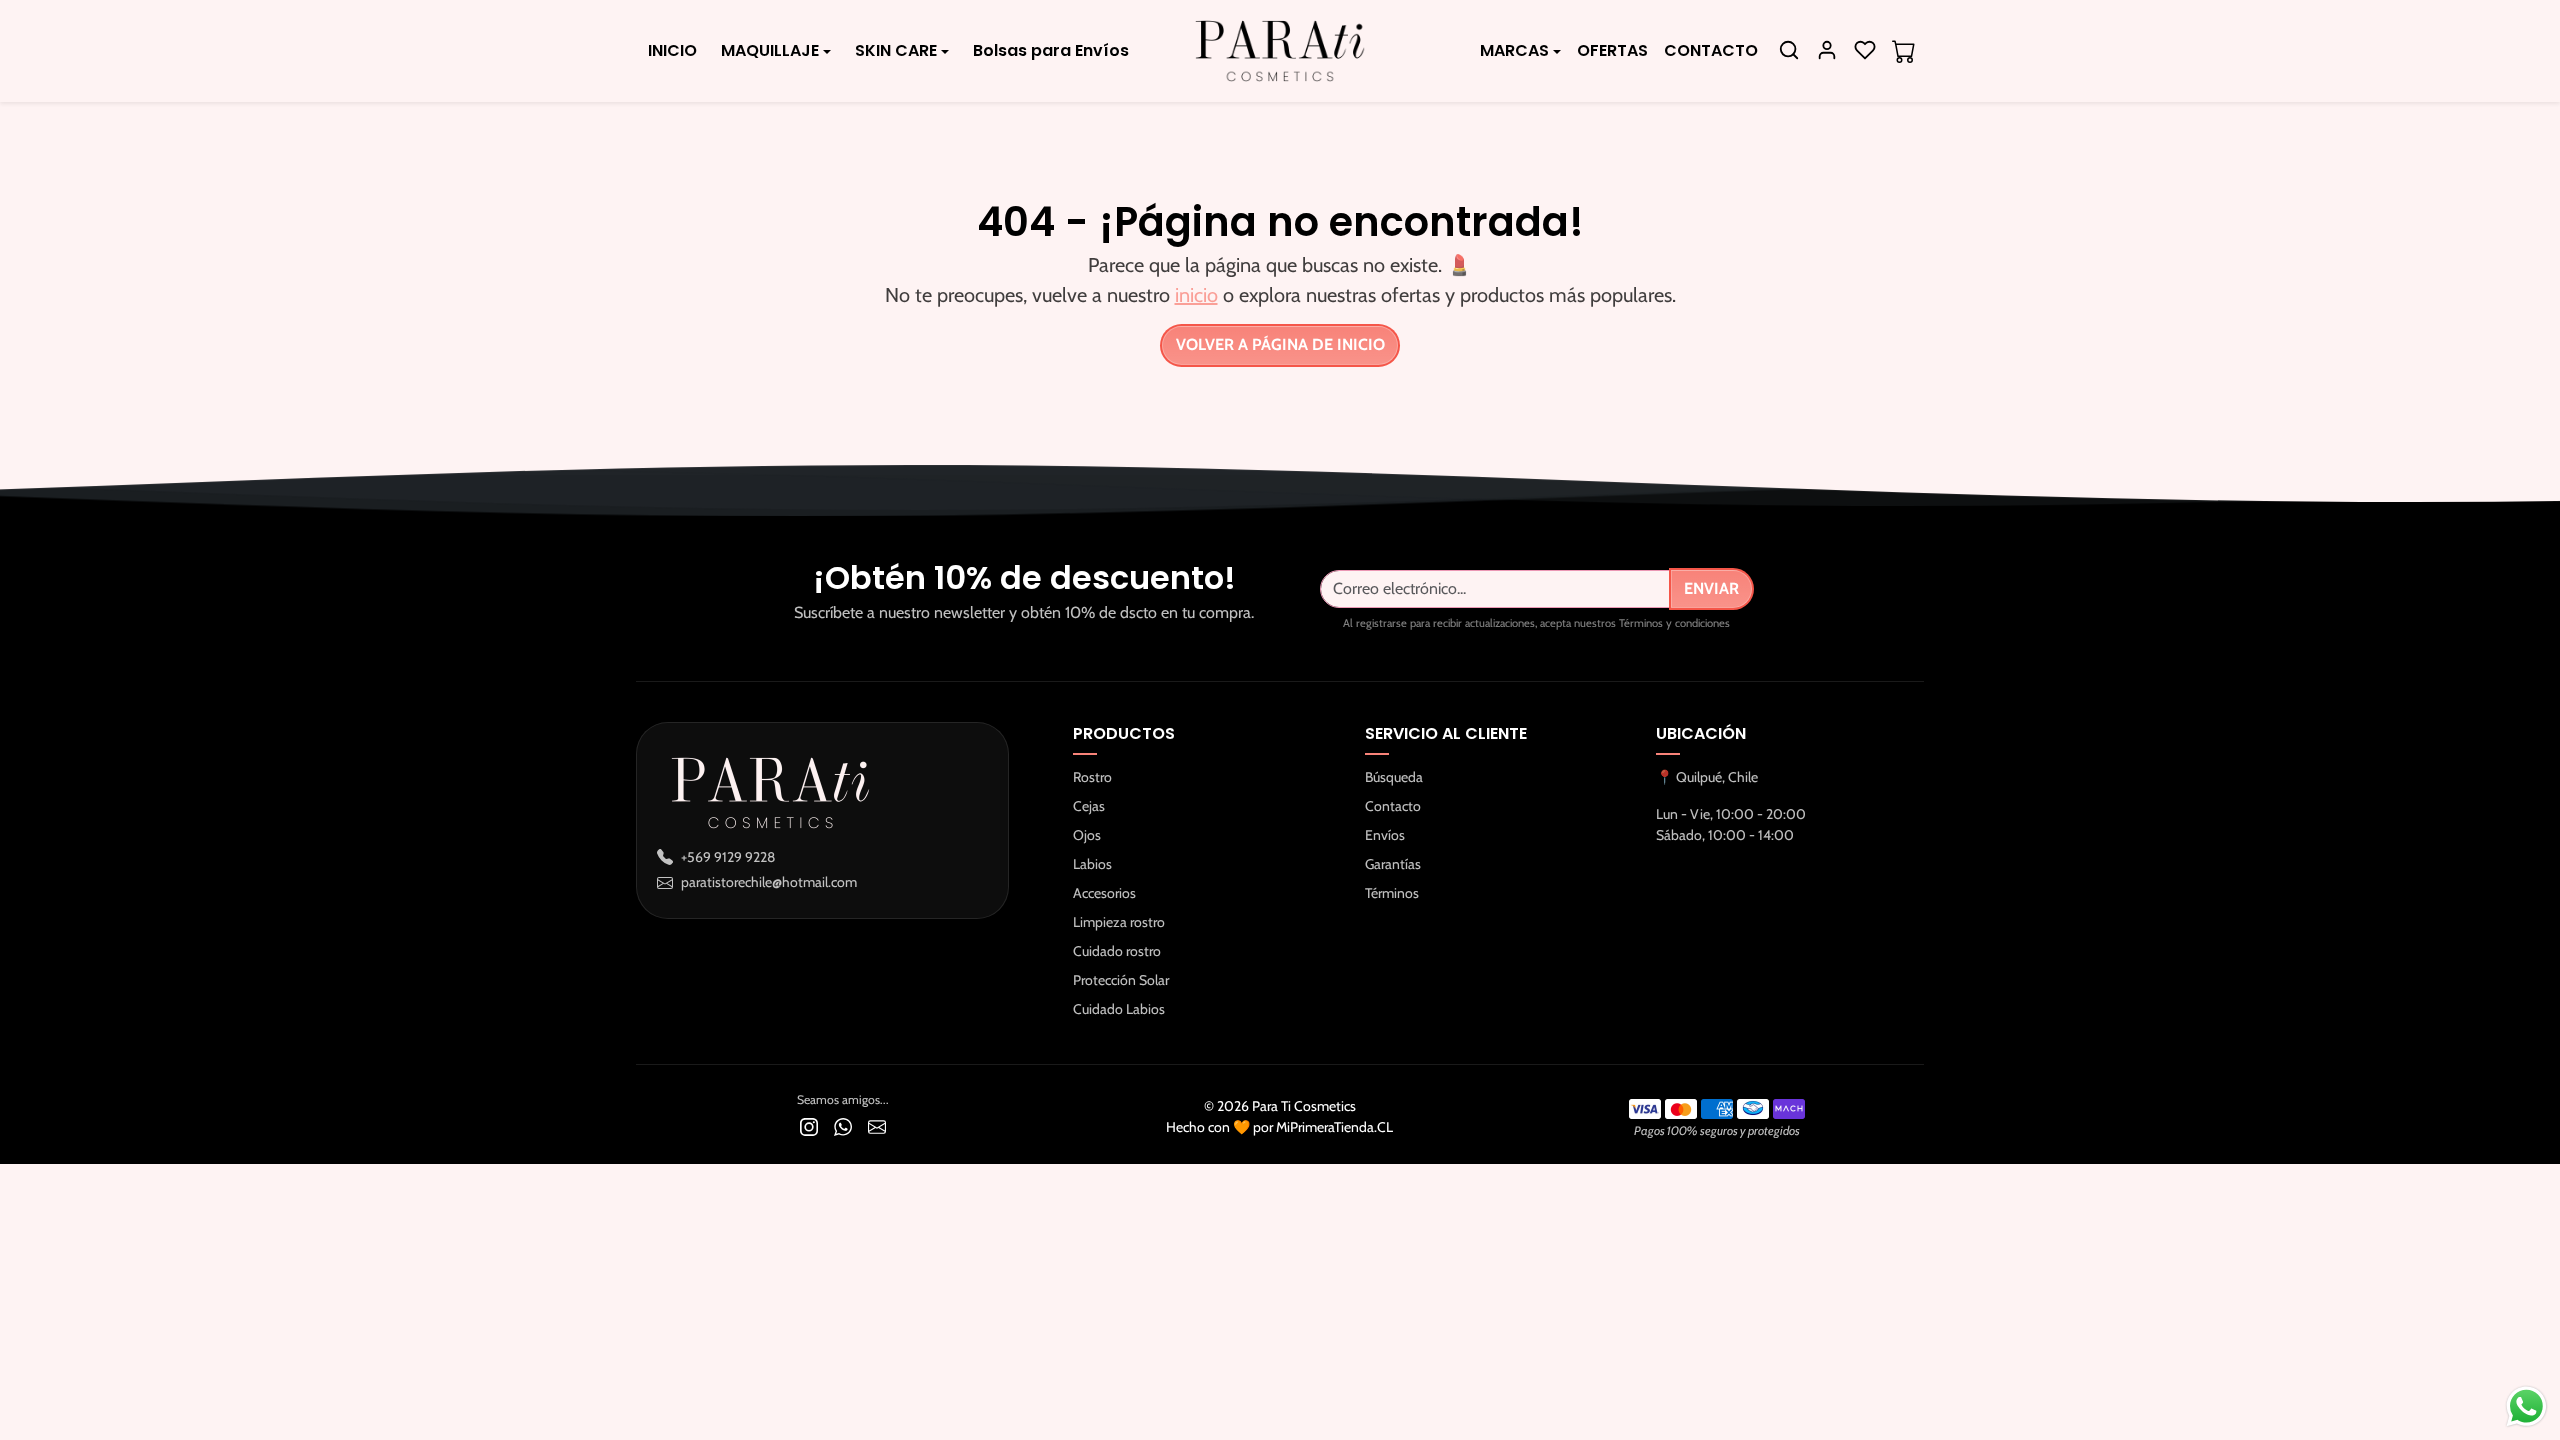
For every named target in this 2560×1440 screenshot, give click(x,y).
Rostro (1092, 777)
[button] (1789, 50)
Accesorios (1104, 893)
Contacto (1393, 806)
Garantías (1393, 864)
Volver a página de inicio (1280, 344)
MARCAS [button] (1514, 50)
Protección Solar (1121, 980)
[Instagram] (809, 1125)
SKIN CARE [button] (896, 50)
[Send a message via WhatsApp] (2526, 1406)
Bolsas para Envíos (1051, 50)
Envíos (1385, 835)
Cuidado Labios (1119, 1009)
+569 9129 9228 (728, 857)
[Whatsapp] (843, 1125)
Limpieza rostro (1119, 922)
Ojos (1087, 835)
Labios (1092, 864)
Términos (1392, 893)
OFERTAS (1612, 50)
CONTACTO (1711, 50)
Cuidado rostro (1117, 951)
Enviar (1711, 588)
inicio (1196, 295)
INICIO (672, 50)
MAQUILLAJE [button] (770, 50)
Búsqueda (1394, 777)
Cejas (1089, 806)
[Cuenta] (1827, 50)
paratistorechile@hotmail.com (769, 882)
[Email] (877, 1125)
